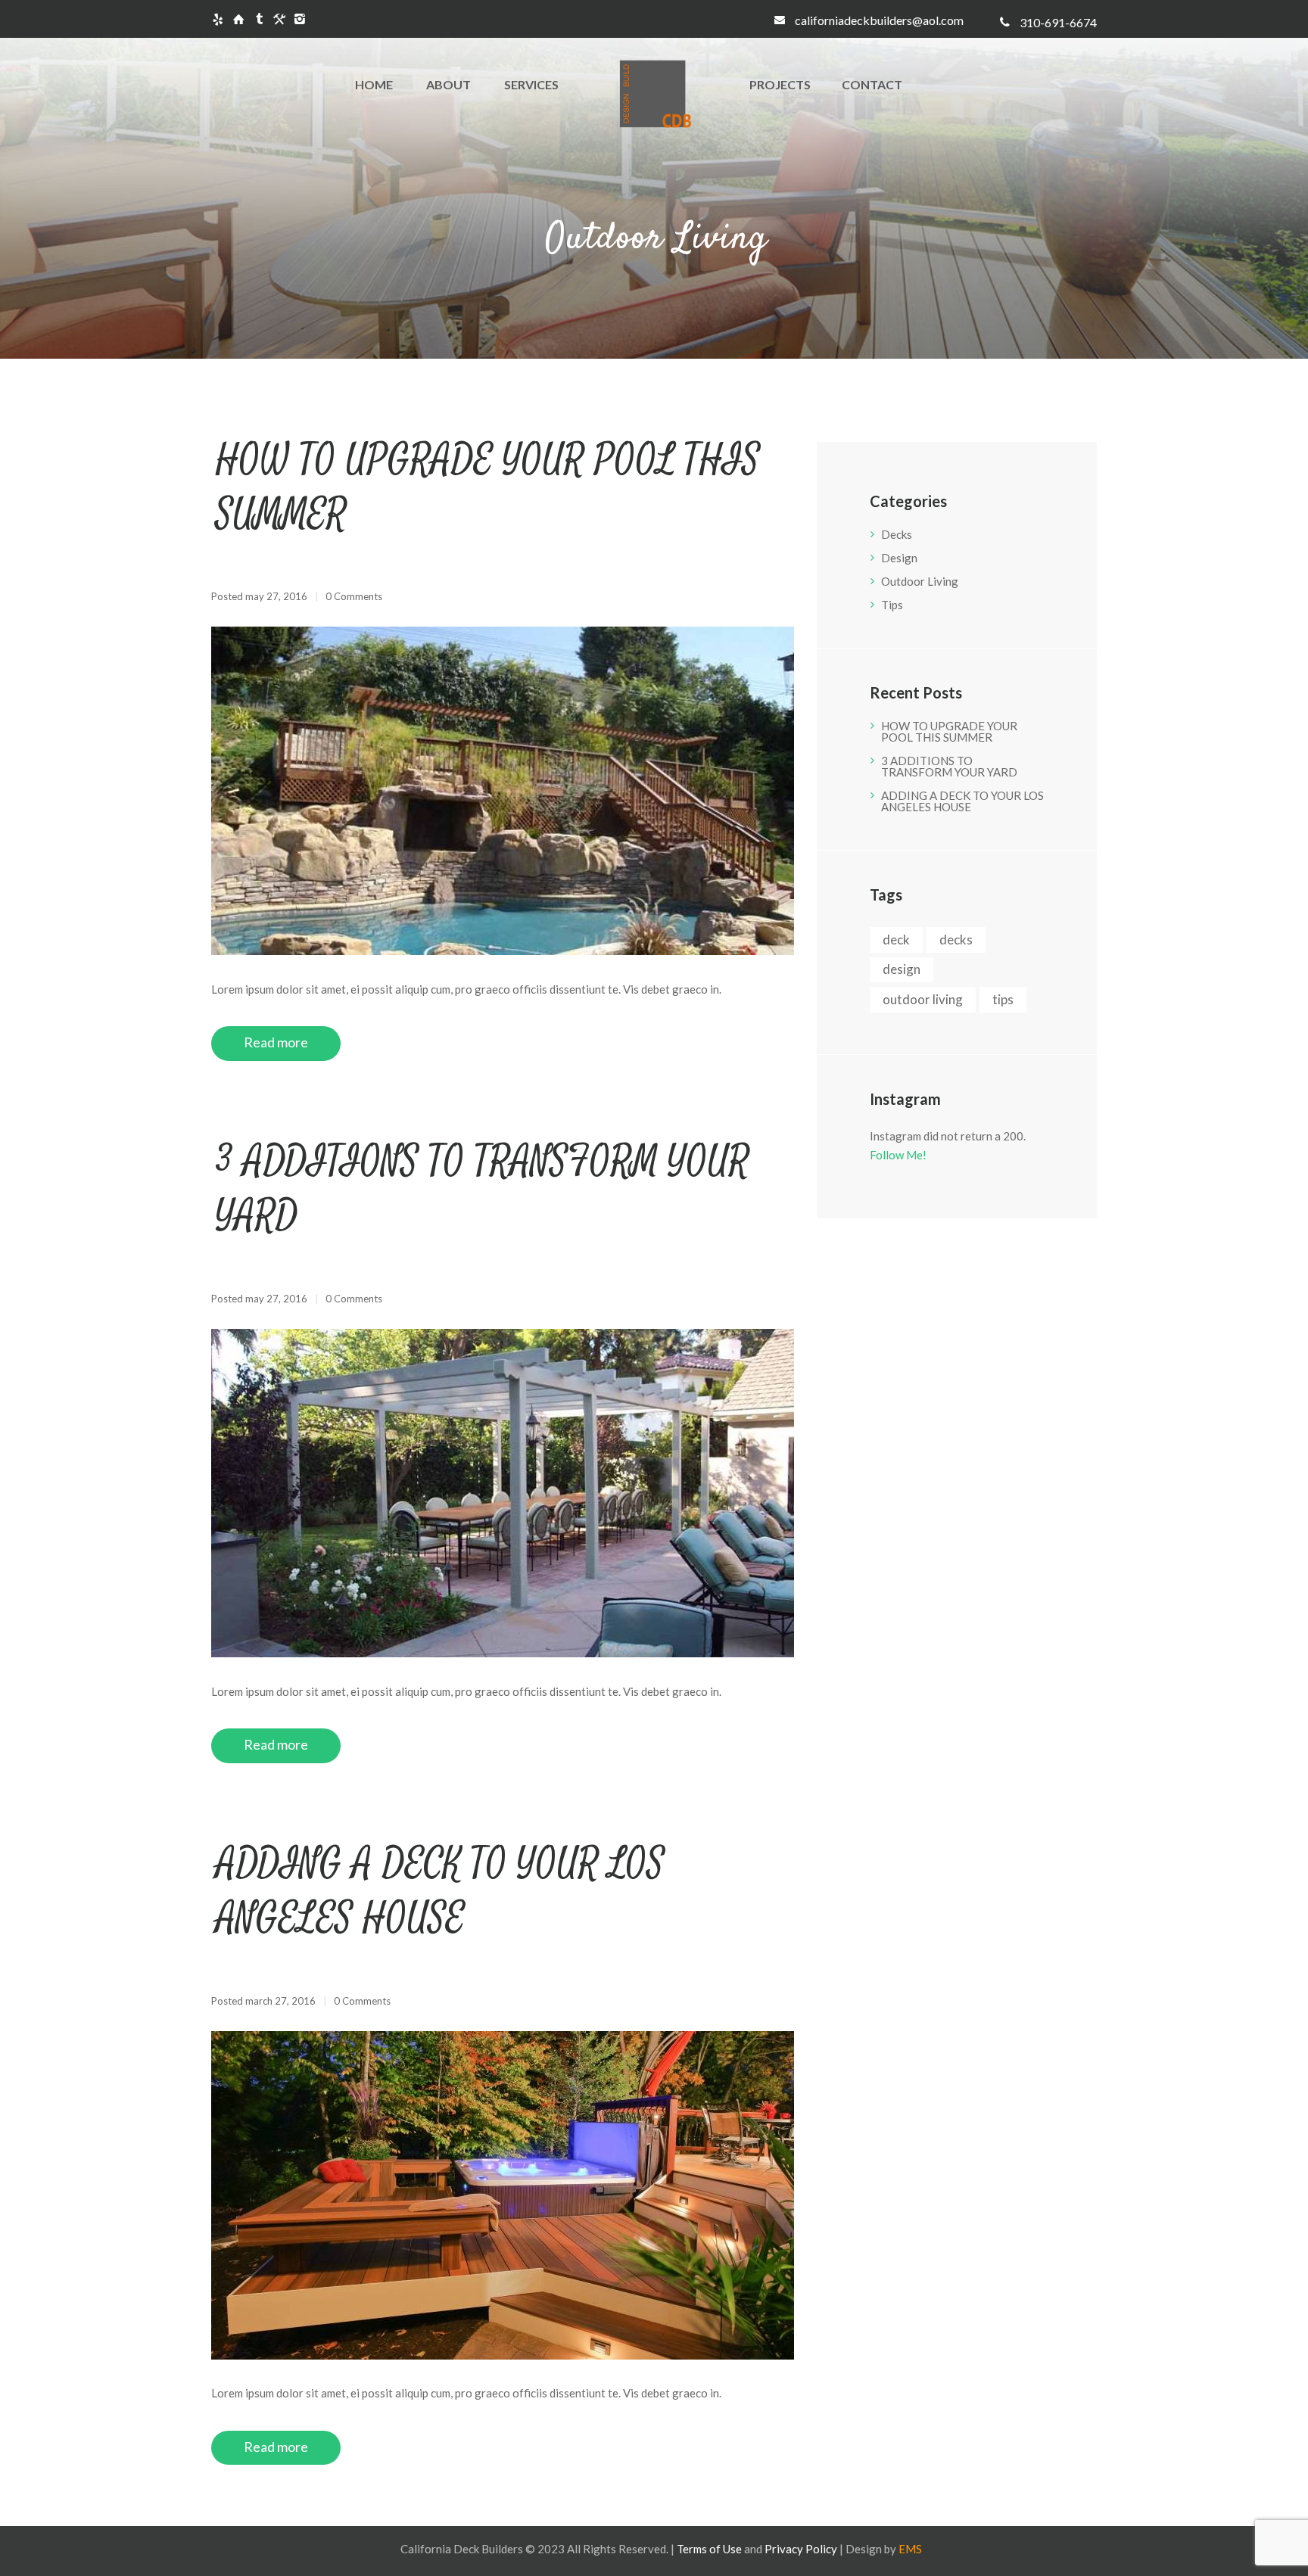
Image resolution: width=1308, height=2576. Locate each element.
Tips (892, 605)
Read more (276, 1042)
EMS (910, 2549)
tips (1003, 999)
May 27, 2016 (276, 596)
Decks (897, 534)
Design (899, 558)
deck (896, 940)
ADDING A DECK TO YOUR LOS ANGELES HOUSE (962, 801)
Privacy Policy (801, 2549)
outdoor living (923, 999)
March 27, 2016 (280, 2001)
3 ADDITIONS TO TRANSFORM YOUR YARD (949, 766)
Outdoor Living (920, 581)
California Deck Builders (462, 2549)
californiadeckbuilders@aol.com (879, 20)
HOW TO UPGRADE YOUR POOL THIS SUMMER (949, 731)
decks (956, 940)
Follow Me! (898, 1155)
